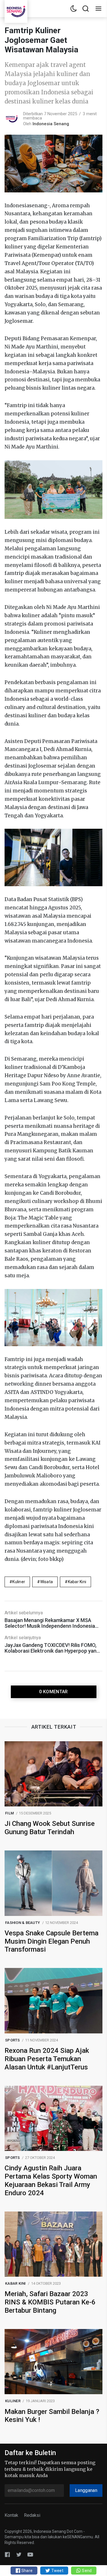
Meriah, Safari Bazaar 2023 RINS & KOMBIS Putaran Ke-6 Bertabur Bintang (50, 2302)
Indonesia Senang (51, 124)
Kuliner (19, 1582)
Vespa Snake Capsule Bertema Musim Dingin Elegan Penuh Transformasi (52, 1941)
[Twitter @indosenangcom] (19, 2554)
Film (9, 1813)
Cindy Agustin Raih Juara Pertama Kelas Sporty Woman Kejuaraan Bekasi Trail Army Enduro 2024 (51, 2180)
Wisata (47, 1582)
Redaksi (32, 2515)
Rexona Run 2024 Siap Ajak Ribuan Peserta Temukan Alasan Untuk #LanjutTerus (47, 2059)
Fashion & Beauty (23, 1923)
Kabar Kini (77, 1582)
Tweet (57, 2571)
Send (86, 2571)
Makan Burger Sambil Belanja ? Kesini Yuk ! (52, 2416)
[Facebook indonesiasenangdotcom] (7, 2554)
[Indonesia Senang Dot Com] (30, 2554)
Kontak (11, 2515)
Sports (13, 2040)
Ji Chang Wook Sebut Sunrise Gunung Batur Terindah (50, 1828)
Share (27, 2571)
